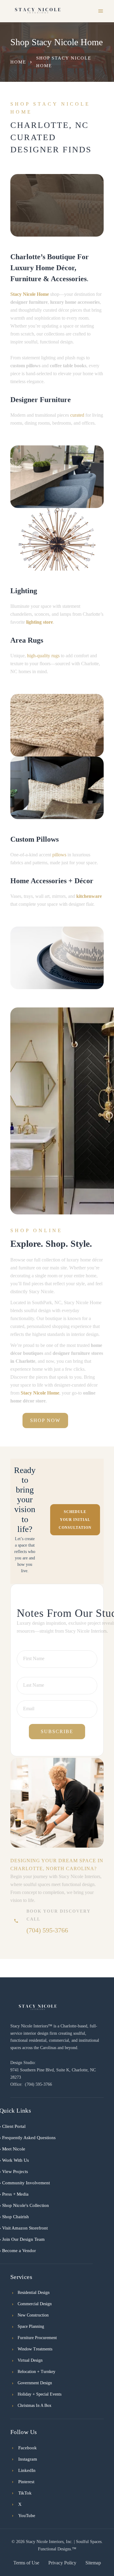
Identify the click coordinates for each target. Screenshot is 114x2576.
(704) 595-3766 (47, 1930)
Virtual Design (30, 2360)
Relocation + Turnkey (36, 2372)
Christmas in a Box (35, 2405)
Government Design (35, 2383)
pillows (59, 855)
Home (18, 62)
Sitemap (93, 2563)
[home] (38, 11)
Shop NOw (45, 1420)
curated (77, 415)
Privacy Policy (62, 2563)
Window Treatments (35, 2349)
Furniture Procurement (37, 2338)
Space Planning (31, 2326)
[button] (101, 11)
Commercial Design (35, 2304)
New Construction (33, 2315)
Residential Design (34, 2293)
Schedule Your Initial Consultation (75, 1520)
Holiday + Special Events (40, 2394)
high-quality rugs (43, 656)
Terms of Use (26, 2563)
